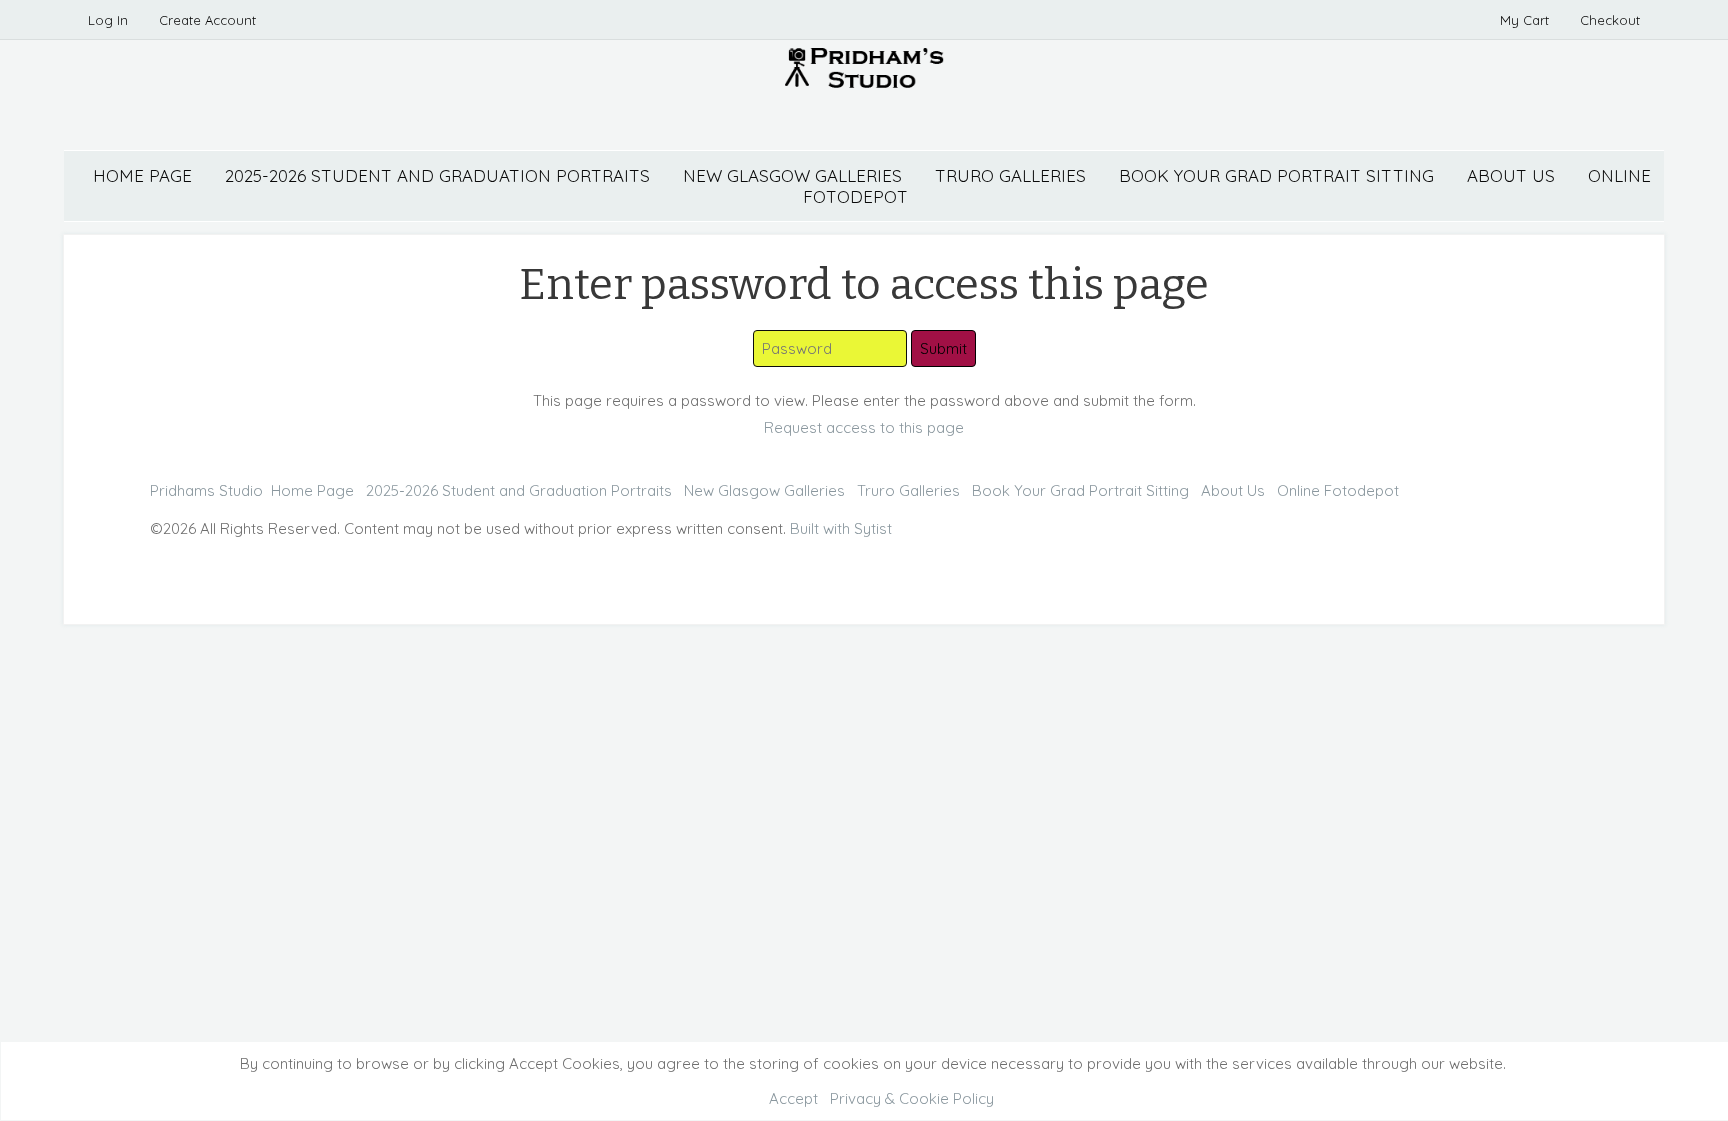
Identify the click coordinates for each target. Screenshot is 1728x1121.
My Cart (1526, 20)
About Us (1511, 175)
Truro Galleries (1010, 175)
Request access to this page (864, 427)
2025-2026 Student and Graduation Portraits (437, 175)
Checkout (1610, 20)
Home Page (142, 175)
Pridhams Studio (206, 490)
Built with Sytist (841, 528)
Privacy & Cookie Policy (912, 1098)
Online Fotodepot (1338, 490)
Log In (108, 20)
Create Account (207, 20)
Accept (793, 1098)
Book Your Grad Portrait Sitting (1276, 175)
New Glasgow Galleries (792, 175)
